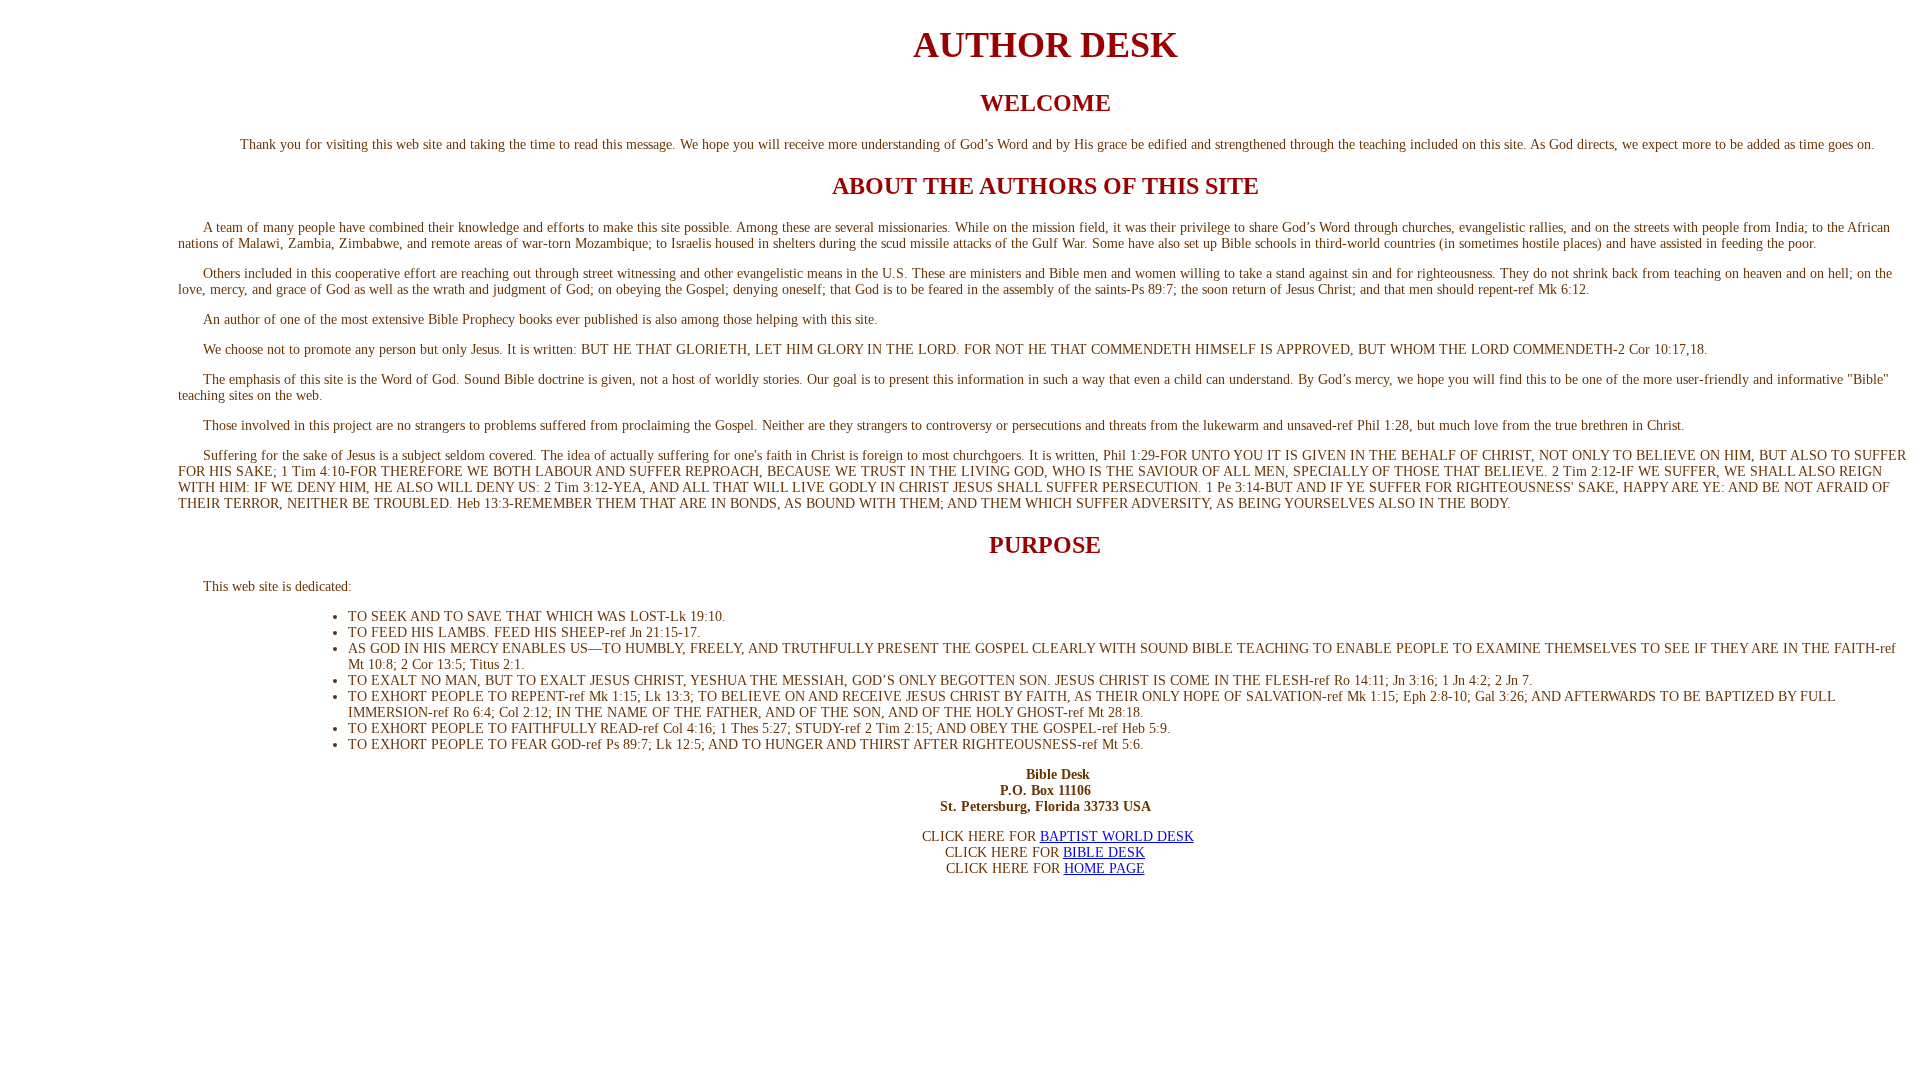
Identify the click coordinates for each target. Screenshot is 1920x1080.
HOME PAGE (1104, 868)
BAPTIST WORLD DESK (1117, 836)
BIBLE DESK (1104, 852)
